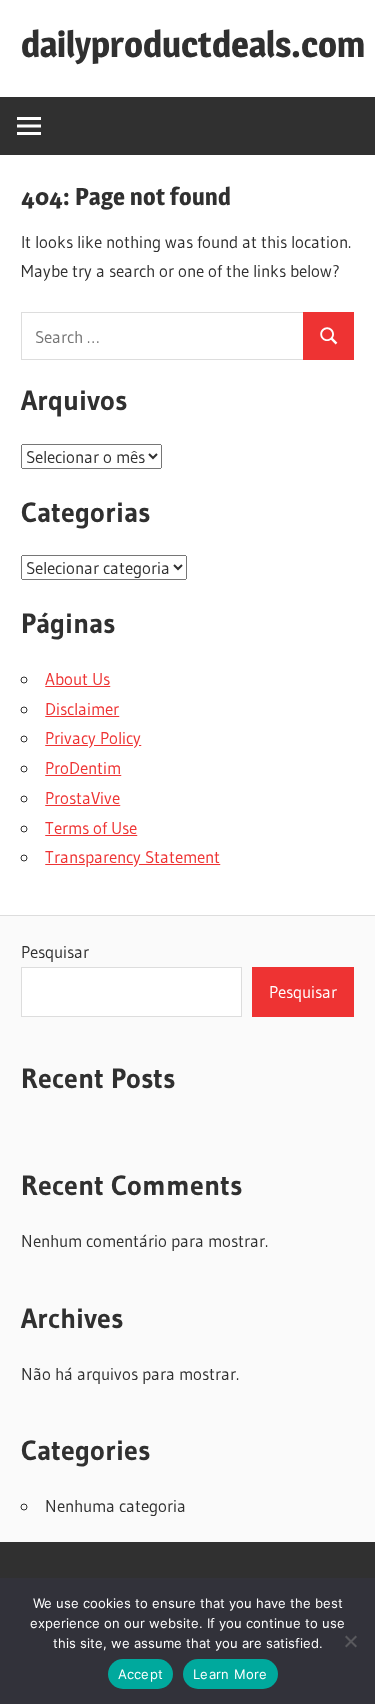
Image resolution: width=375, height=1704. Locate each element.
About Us (77, 678)
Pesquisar (55, 951)
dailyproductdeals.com (193, 44)
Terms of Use (91, 827)
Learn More (230, 1674)
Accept (141, 1674)
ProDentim (83, 767)
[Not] (350, 1641)
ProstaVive (82, 797)
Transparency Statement (132, 856)
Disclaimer (82, 708)
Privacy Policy (93, 737)
